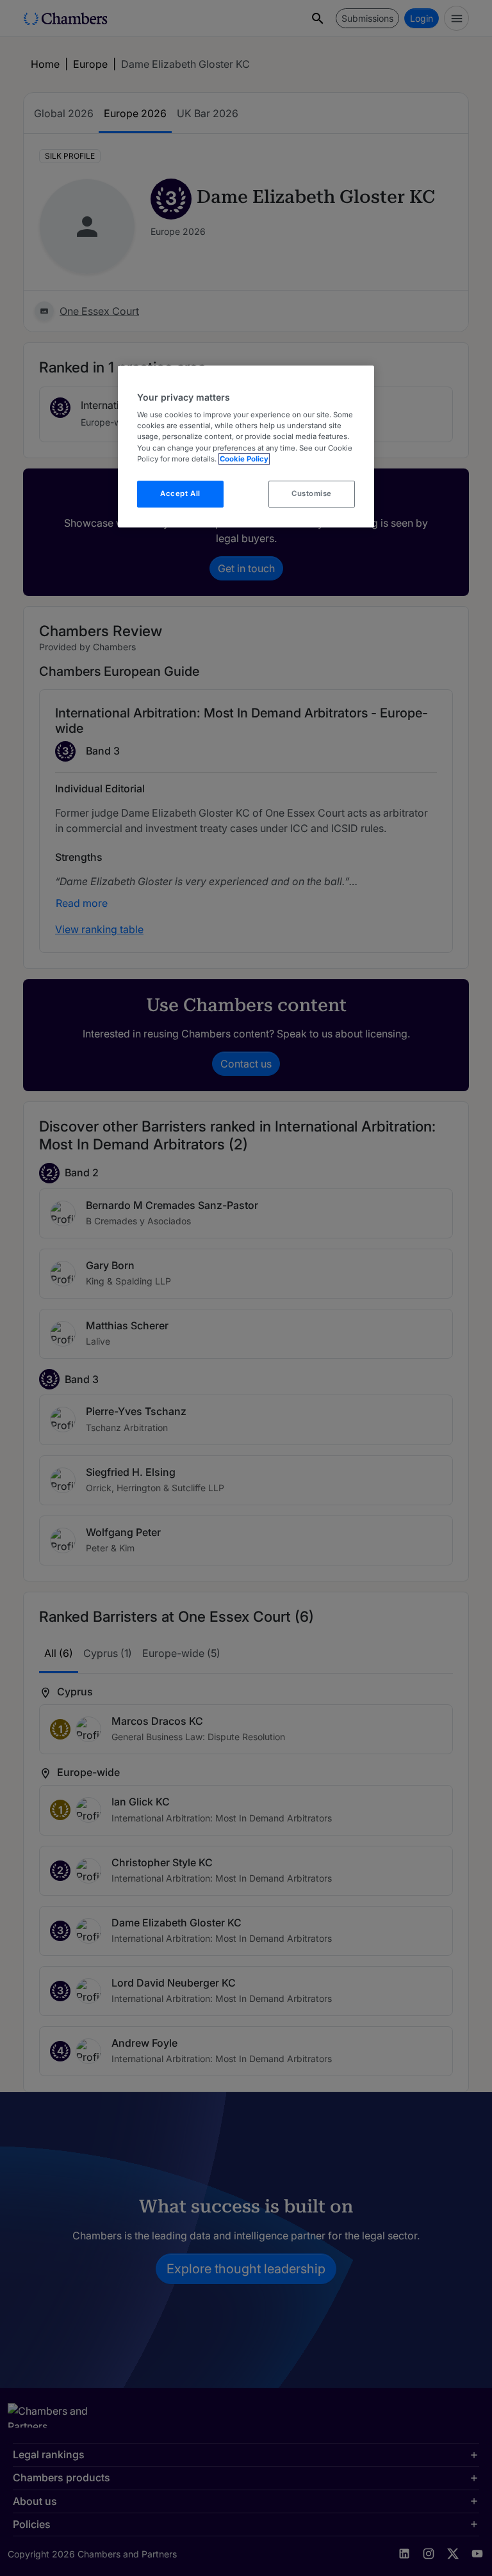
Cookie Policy (244, 459)
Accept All (180, 493)
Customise (312, 493)
